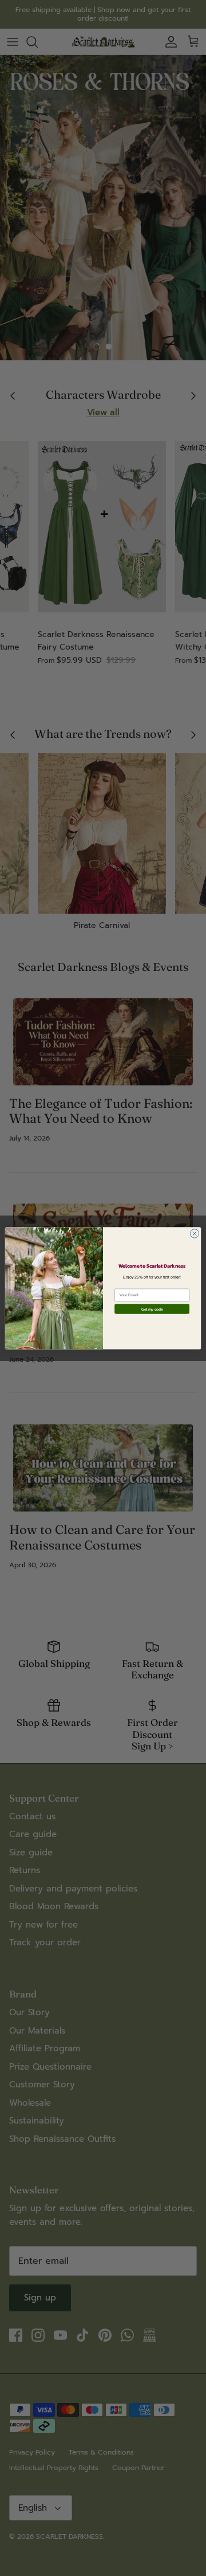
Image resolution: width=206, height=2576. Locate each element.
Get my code (152, 1309)
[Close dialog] (194, 1233)
